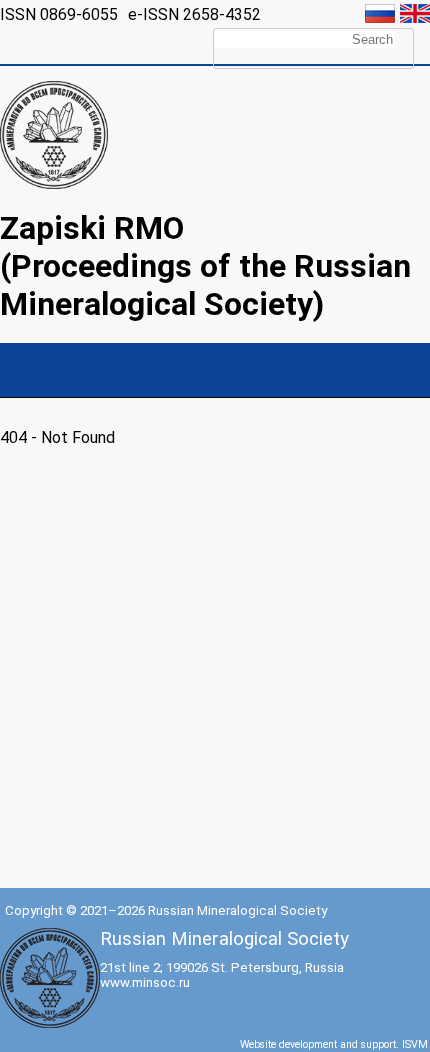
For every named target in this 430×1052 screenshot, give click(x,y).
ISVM (415, 1044)
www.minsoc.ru (145, 982)
